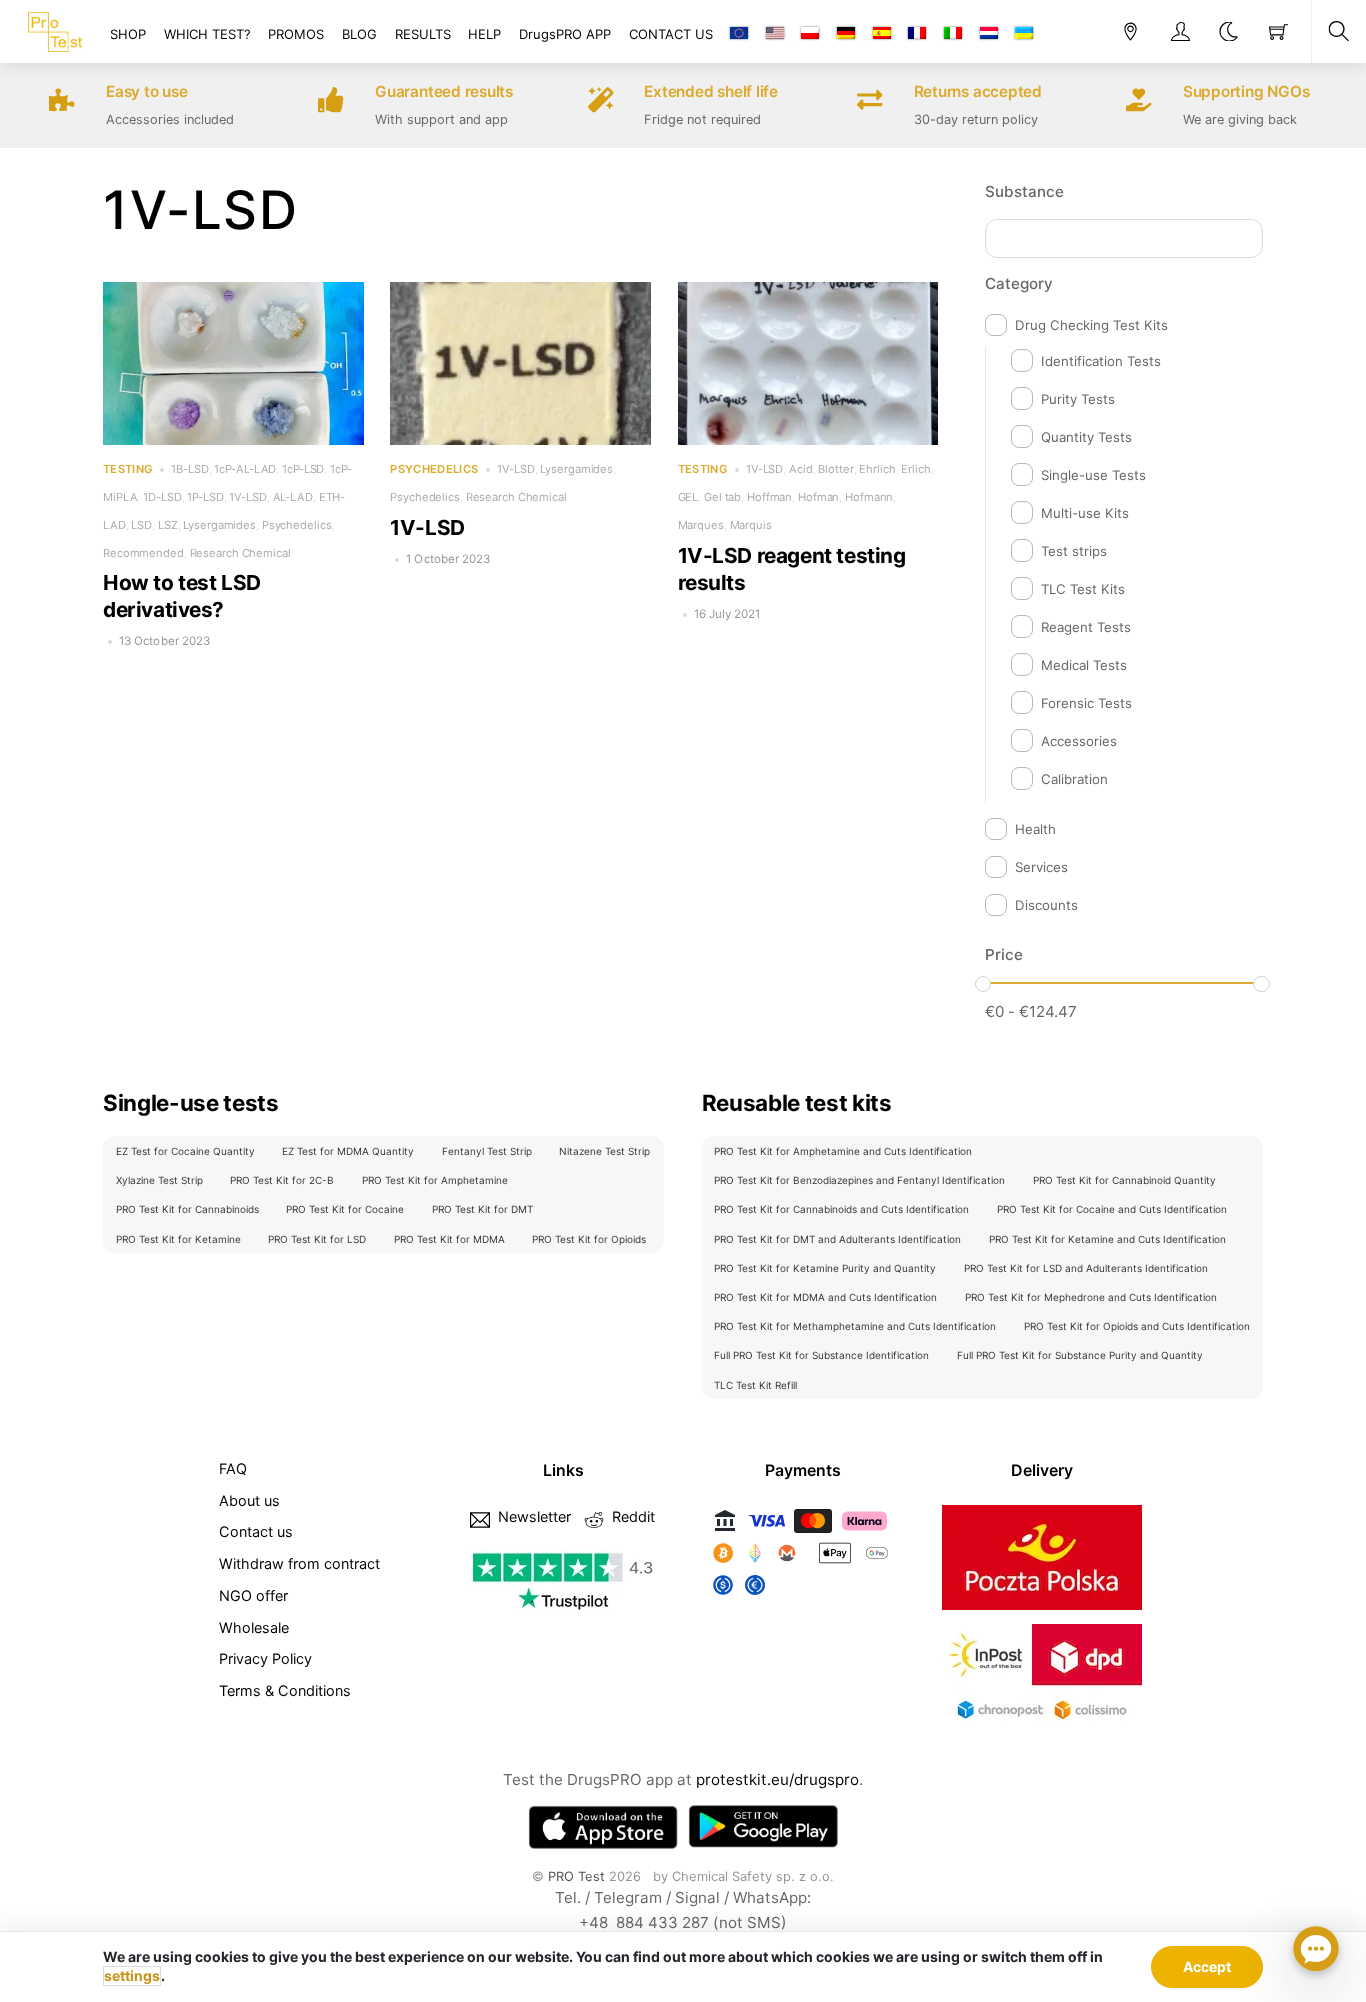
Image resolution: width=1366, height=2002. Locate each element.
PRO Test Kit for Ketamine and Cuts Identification (1107, 1239)
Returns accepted (978, 91)
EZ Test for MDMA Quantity (348, 1151)
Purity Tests (1078, 399)
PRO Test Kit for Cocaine (345, 1209)
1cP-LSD (303, 469)
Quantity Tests (1086, 437)
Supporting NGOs (1246, 91)
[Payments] (803, 1595)
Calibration (1074, 779)
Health (1035, 829)
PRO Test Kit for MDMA (449, 1239)
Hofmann (869, 497)
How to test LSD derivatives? (182, 596)
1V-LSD (247, 497)
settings (132, 1975)
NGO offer (253, 1595)
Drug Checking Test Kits (1091, 325)
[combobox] (1124, 238)
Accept (1207, 1966)
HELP (484, 34)
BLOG (359, 34)
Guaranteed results (444, 91)
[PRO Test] (55, 29)
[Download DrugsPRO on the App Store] (603, 1827)
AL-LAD (293, 497)
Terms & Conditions (285, 1690)
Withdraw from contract (299, 1563)
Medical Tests (1084, 665)
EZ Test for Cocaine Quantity (185, 1151)
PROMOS (296, 34)
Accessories (1079, 741)
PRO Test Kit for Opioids (589, 1239)
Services (1041, 867)
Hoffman (769, 497)
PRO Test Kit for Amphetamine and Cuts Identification (843, 1151)
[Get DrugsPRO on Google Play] (763, 1827)
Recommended (143, 553)
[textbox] (997, 234)
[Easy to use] (62, 102)
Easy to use (146, 91)
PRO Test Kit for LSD (317, 1239)
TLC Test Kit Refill (755, 1385)
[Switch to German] (846, 34)
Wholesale (254, 1627)
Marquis (751, 525)
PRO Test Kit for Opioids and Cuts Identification (1137, 1326)
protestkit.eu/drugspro (777, 1779)
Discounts (1046, 905)
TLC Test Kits (1083, 589)
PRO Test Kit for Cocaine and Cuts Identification (1112, 1209)
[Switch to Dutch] (988, 34)
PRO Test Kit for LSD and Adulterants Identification (1086, 1268)
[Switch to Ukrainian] (1024, 34)
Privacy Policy (265, 1658)
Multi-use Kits (1085, 513)
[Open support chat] (1316, 1952)
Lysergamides (219, 525)
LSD (141, 525)
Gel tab (722, 497)
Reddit (631, 1516)
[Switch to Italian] (953, 34)
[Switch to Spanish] (882, 34)
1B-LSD (189, 469)
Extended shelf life (711, 91)
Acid (801, 469)
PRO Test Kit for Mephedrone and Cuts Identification (1091, 1297)
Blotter (835, 469)
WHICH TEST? (207, 34)
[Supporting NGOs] (1139, 102)
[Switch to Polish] (810, 34)
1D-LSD (162, 497)
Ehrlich (877, 469)
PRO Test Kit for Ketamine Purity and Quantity (825, 1268)
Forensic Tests (1086, 703)
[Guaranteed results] (331, 102)
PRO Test (576, 1876)
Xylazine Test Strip (159, 1180)
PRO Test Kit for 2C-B (282, 1180)
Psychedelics (297, 525)
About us (249, 1500)
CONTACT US (671, 34)
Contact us (256, 1531)
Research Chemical (240, 553)
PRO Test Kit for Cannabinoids (187, 1209)
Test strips (1074, 551)
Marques (701, 525)
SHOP (128, 34)
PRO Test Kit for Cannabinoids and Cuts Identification (841, 1209)
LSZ (168, 525)
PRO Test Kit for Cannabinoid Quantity (1124, 1180)
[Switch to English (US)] (775, 34)
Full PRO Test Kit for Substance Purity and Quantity (1080, 1355)
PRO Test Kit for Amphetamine (435, 1180)
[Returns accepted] (870, 102)
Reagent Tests (1086, 627)
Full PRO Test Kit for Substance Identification (821, 1355)
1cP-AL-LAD (245, 469)
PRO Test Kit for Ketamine (178, 1239)
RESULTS (423, 34)
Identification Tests (1101, 361)
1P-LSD (205, 497)
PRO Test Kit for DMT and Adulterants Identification (837, 1239)
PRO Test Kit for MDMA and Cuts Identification (825, 1297)
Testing (127, 470)
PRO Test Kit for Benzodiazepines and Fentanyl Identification (859, 1180)
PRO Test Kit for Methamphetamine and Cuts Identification (855, 1326)
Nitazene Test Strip (604, 1151)
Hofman (818, 497)
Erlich (915, 469)
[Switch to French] (917, 34)
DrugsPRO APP (565, 34)
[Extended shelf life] (600, 102)
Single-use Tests (1093, 475)
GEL (688, 497)
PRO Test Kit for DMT (482, 1209)
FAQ (233, 1468)
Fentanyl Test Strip (487, 1151)
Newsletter (532, 1516)
